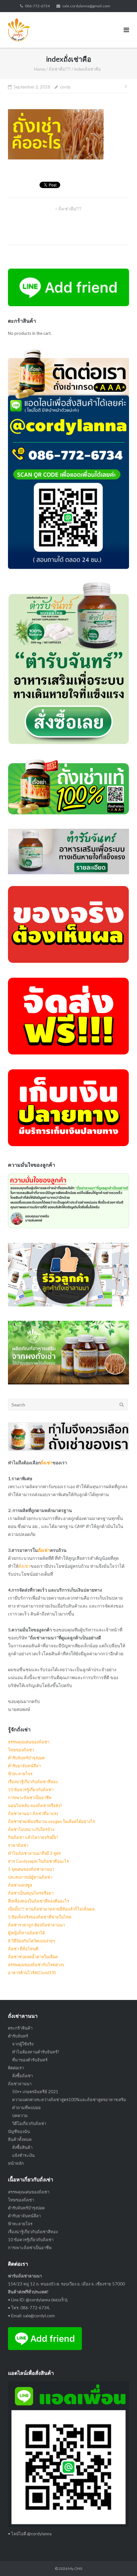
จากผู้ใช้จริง (23, 2044)
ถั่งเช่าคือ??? (60, 69)
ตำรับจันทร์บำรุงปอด (26, 1758)
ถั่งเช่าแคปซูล (20, 1885)
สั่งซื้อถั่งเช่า (22, 2076)
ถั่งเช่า (47, 1463)
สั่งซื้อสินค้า (22, 2147)
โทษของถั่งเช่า (21, 1750)
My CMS (75, 2569)
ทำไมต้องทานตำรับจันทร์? (36, 2052)
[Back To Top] (121, 2561)
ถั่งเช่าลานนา (20, 2084)
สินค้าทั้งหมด (20, 2139)
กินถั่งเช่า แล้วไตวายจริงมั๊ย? (33, 1837)
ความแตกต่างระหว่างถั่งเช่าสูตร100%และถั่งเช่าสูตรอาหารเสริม (69, 2100)
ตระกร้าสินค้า (20, 2028)
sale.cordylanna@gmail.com (86, 6)
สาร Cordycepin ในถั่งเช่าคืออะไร (38, 1861)
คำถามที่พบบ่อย (26, 2108)
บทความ (20, 2115)
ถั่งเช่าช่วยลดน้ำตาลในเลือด (33, 1957)
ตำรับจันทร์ (18, 2036)
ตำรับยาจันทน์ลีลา (24, 1766)
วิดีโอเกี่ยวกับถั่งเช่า (29, 2123)
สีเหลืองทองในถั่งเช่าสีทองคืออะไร (39, 1901)
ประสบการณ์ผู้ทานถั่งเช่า (30, 1877)
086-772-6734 (37, 6)
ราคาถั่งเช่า (18, 1845)
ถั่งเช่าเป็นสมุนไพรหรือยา (31, 1893)
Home (40, 69)
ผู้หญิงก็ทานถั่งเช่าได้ (26, 1933)
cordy (65, 87)
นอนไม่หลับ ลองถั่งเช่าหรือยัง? (35, 1805)
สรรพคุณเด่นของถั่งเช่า (29, 1742)
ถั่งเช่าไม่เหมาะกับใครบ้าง (31, 1829)
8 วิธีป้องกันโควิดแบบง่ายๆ (32, 1941)
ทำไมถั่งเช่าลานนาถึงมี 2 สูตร (34, 1853)
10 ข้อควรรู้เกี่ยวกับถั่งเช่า (31, 1790)
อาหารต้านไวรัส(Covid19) (32, 1973)
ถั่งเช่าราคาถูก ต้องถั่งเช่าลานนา (36, 1925)
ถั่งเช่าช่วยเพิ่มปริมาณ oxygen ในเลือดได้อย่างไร (51, 1821)
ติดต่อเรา (16, 2068)
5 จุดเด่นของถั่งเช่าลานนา (31, 1869)
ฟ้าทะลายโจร (20, 1774)
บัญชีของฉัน (19, 2131)
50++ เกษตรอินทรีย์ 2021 (35, 2092)
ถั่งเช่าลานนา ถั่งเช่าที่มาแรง (33, 1813)
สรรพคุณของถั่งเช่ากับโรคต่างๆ (36, 1965)
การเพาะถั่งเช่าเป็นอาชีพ (30, 1798)
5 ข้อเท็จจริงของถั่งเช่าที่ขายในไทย (40, 1917)
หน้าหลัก (16, 2163)
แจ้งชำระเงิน (23, 2155)
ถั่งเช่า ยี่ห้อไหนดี (23, 1949)
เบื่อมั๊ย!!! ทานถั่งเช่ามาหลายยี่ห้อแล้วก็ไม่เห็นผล (51, 1909)
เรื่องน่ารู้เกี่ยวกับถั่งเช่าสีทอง (33, 1782)
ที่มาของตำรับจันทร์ (30, 2060)
